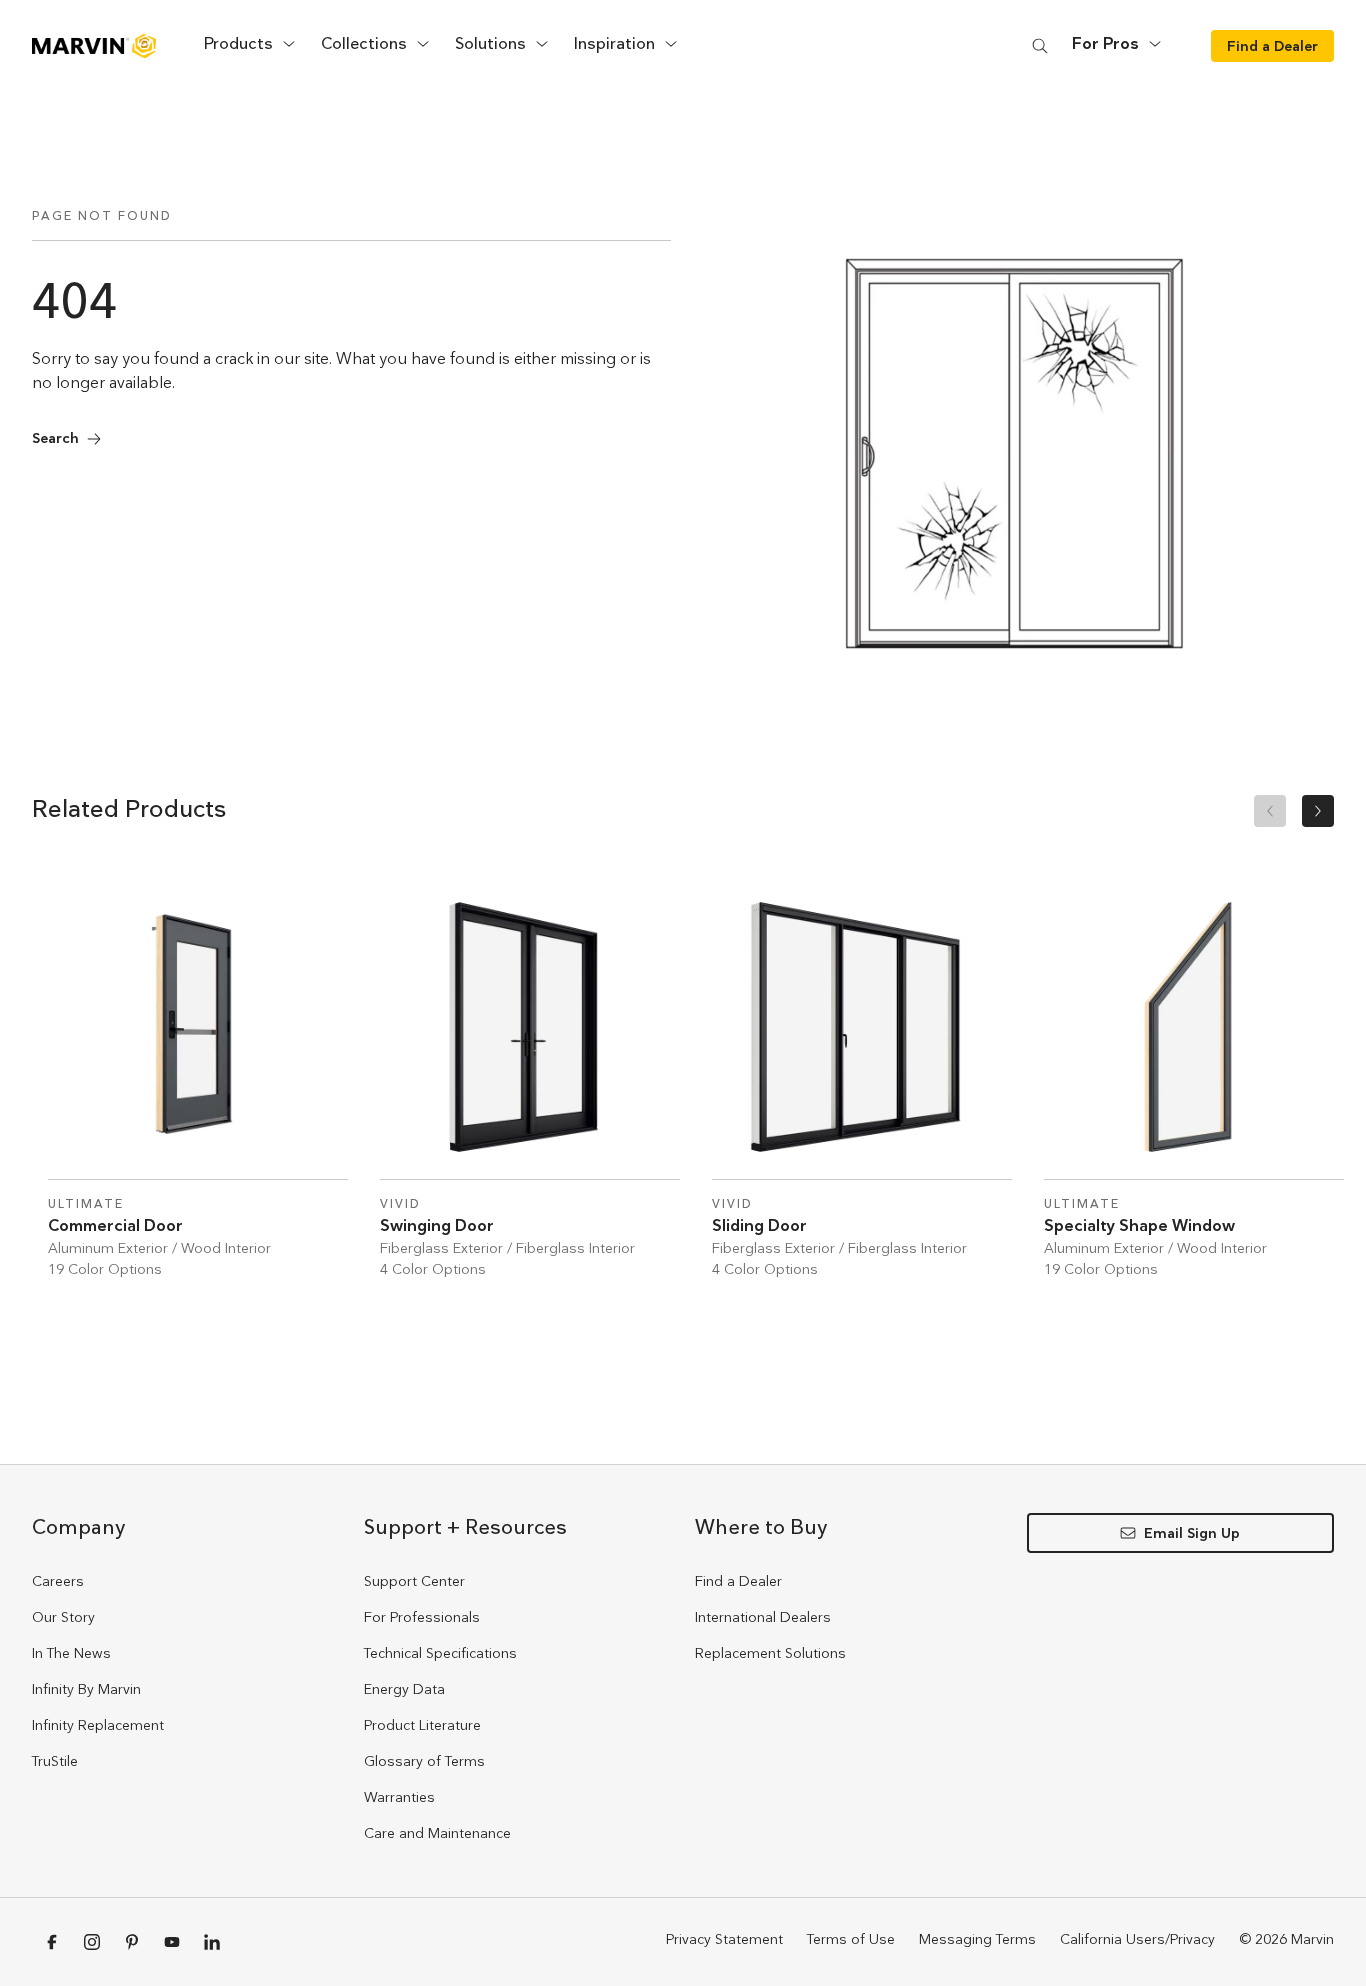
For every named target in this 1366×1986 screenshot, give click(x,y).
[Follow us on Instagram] (92, 1942)
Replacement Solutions (770, 1653)
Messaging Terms (977, 1939)
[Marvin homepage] (94, 46)
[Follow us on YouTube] (172, 1942)
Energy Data (404, 1689)
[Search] (1040, 45)
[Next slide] (1318, 811)
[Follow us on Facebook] (52, 1942)
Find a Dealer (738, 1581)
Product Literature (422, 1725)
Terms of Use (851, 1939)
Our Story (63, 1617)
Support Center (414, 1581)
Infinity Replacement (98, 1725)
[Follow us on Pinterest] (132, 1942)
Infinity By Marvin (86, 1689)
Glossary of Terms (424, 1761)
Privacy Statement (724, 1939)
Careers (58, 1581)
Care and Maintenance (437, 1833)
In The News (71, 1653)
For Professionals (422, 1617)
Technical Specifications (440, 1653)
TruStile (55, 1761)
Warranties (399, 1797)
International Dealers (763, 1617)
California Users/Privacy (1137, 1939)
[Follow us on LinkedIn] (212, 1942)
